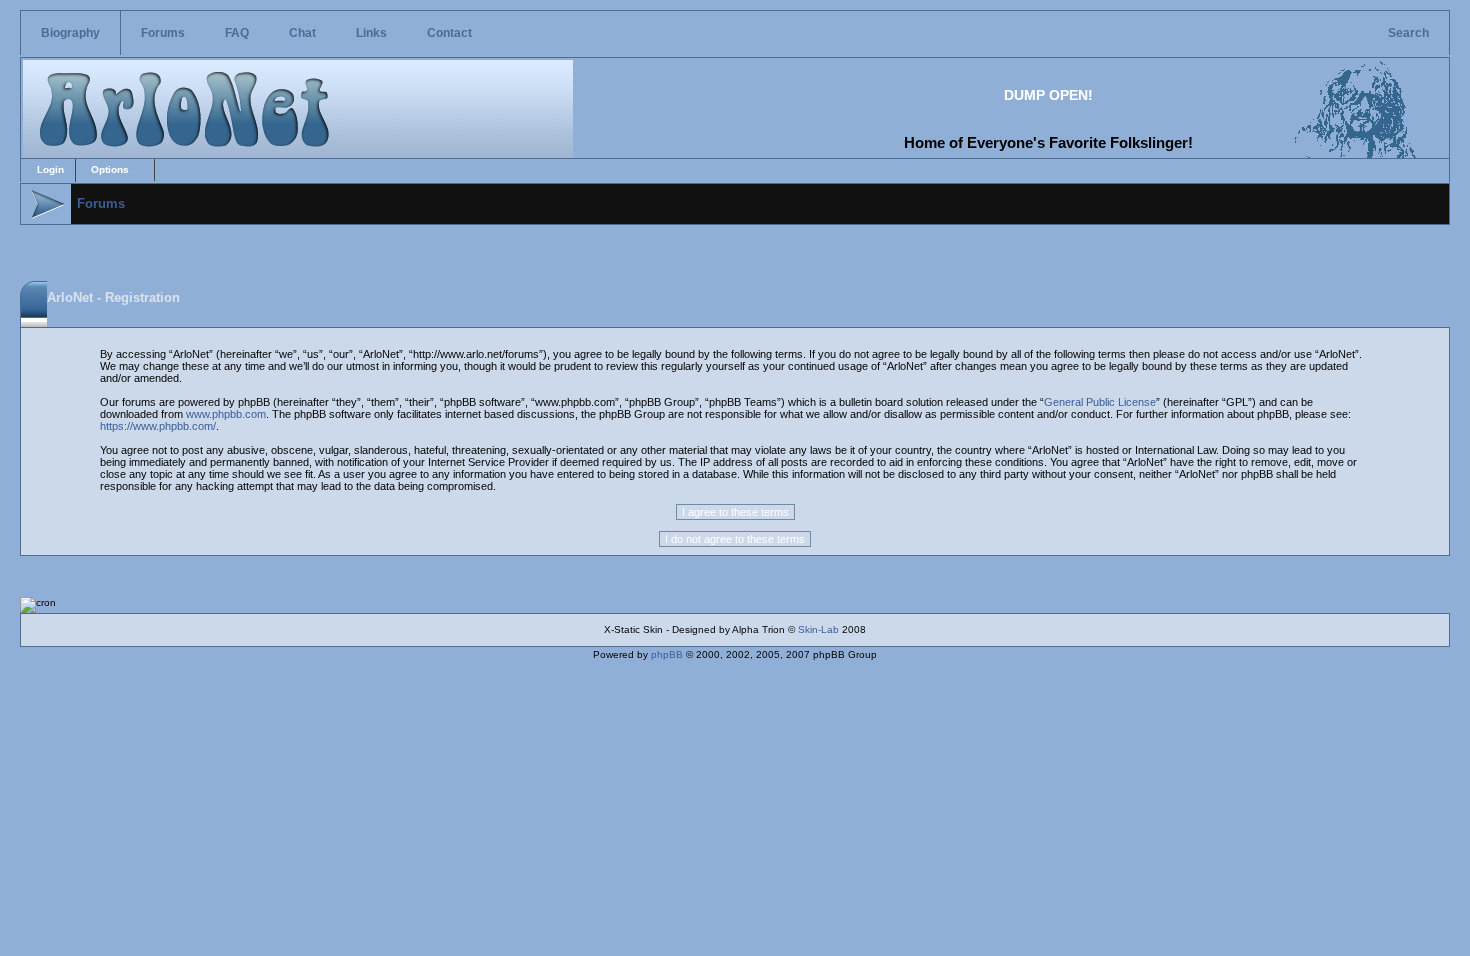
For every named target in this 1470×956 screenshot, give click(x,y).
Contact (449, 33)
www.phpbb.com (226, 414)
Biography (70, 33)
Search (1408, 33)
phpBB (667, 654)
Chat (302, 33)
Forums (163, 33)
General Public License (1100, 402)
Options (110, 169)
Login (50, 169)
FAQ (237, 33)
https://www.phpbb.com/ (158, 426)
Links (371, 33)
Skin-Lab (818, 629)
